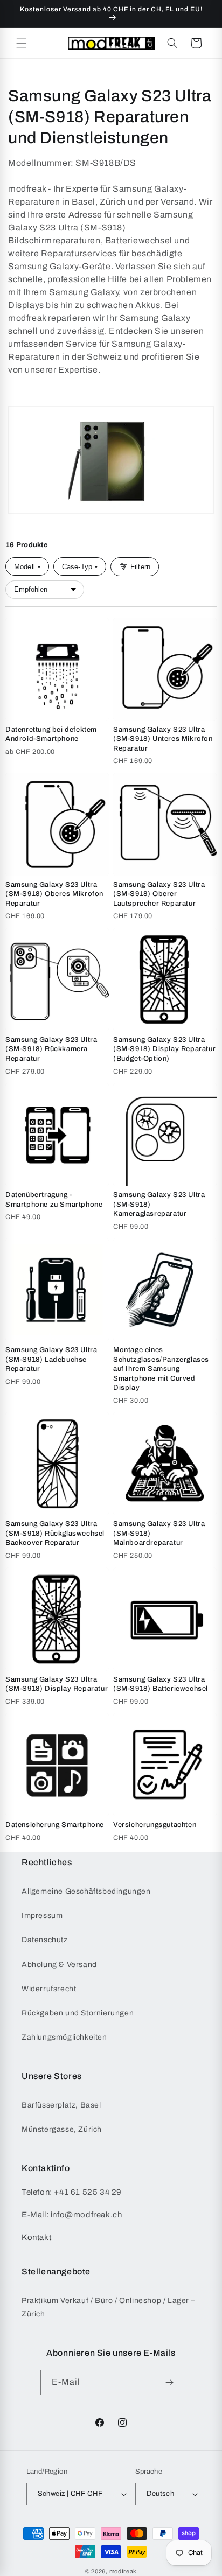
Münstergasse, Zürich (62, 2129)
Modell (27, 567)
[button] (22, 43)
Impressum (42, 1916)
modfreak (123, 2571)
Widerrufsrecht (49, 1989)
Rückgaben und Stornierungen (78, 2013)
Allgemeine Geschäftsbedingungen (86, 1891)
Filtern (140, 567)
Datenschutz (45, 1940)
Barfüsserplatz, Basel (61, 2105)
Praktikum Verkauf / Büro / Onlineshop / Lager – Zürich (108, 2307)
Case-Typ (80, 567)
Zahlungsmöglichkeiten (64, 2037)
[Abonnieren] (170, 2382)
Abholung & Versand (59, 1965)
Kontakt (36, 2237)
